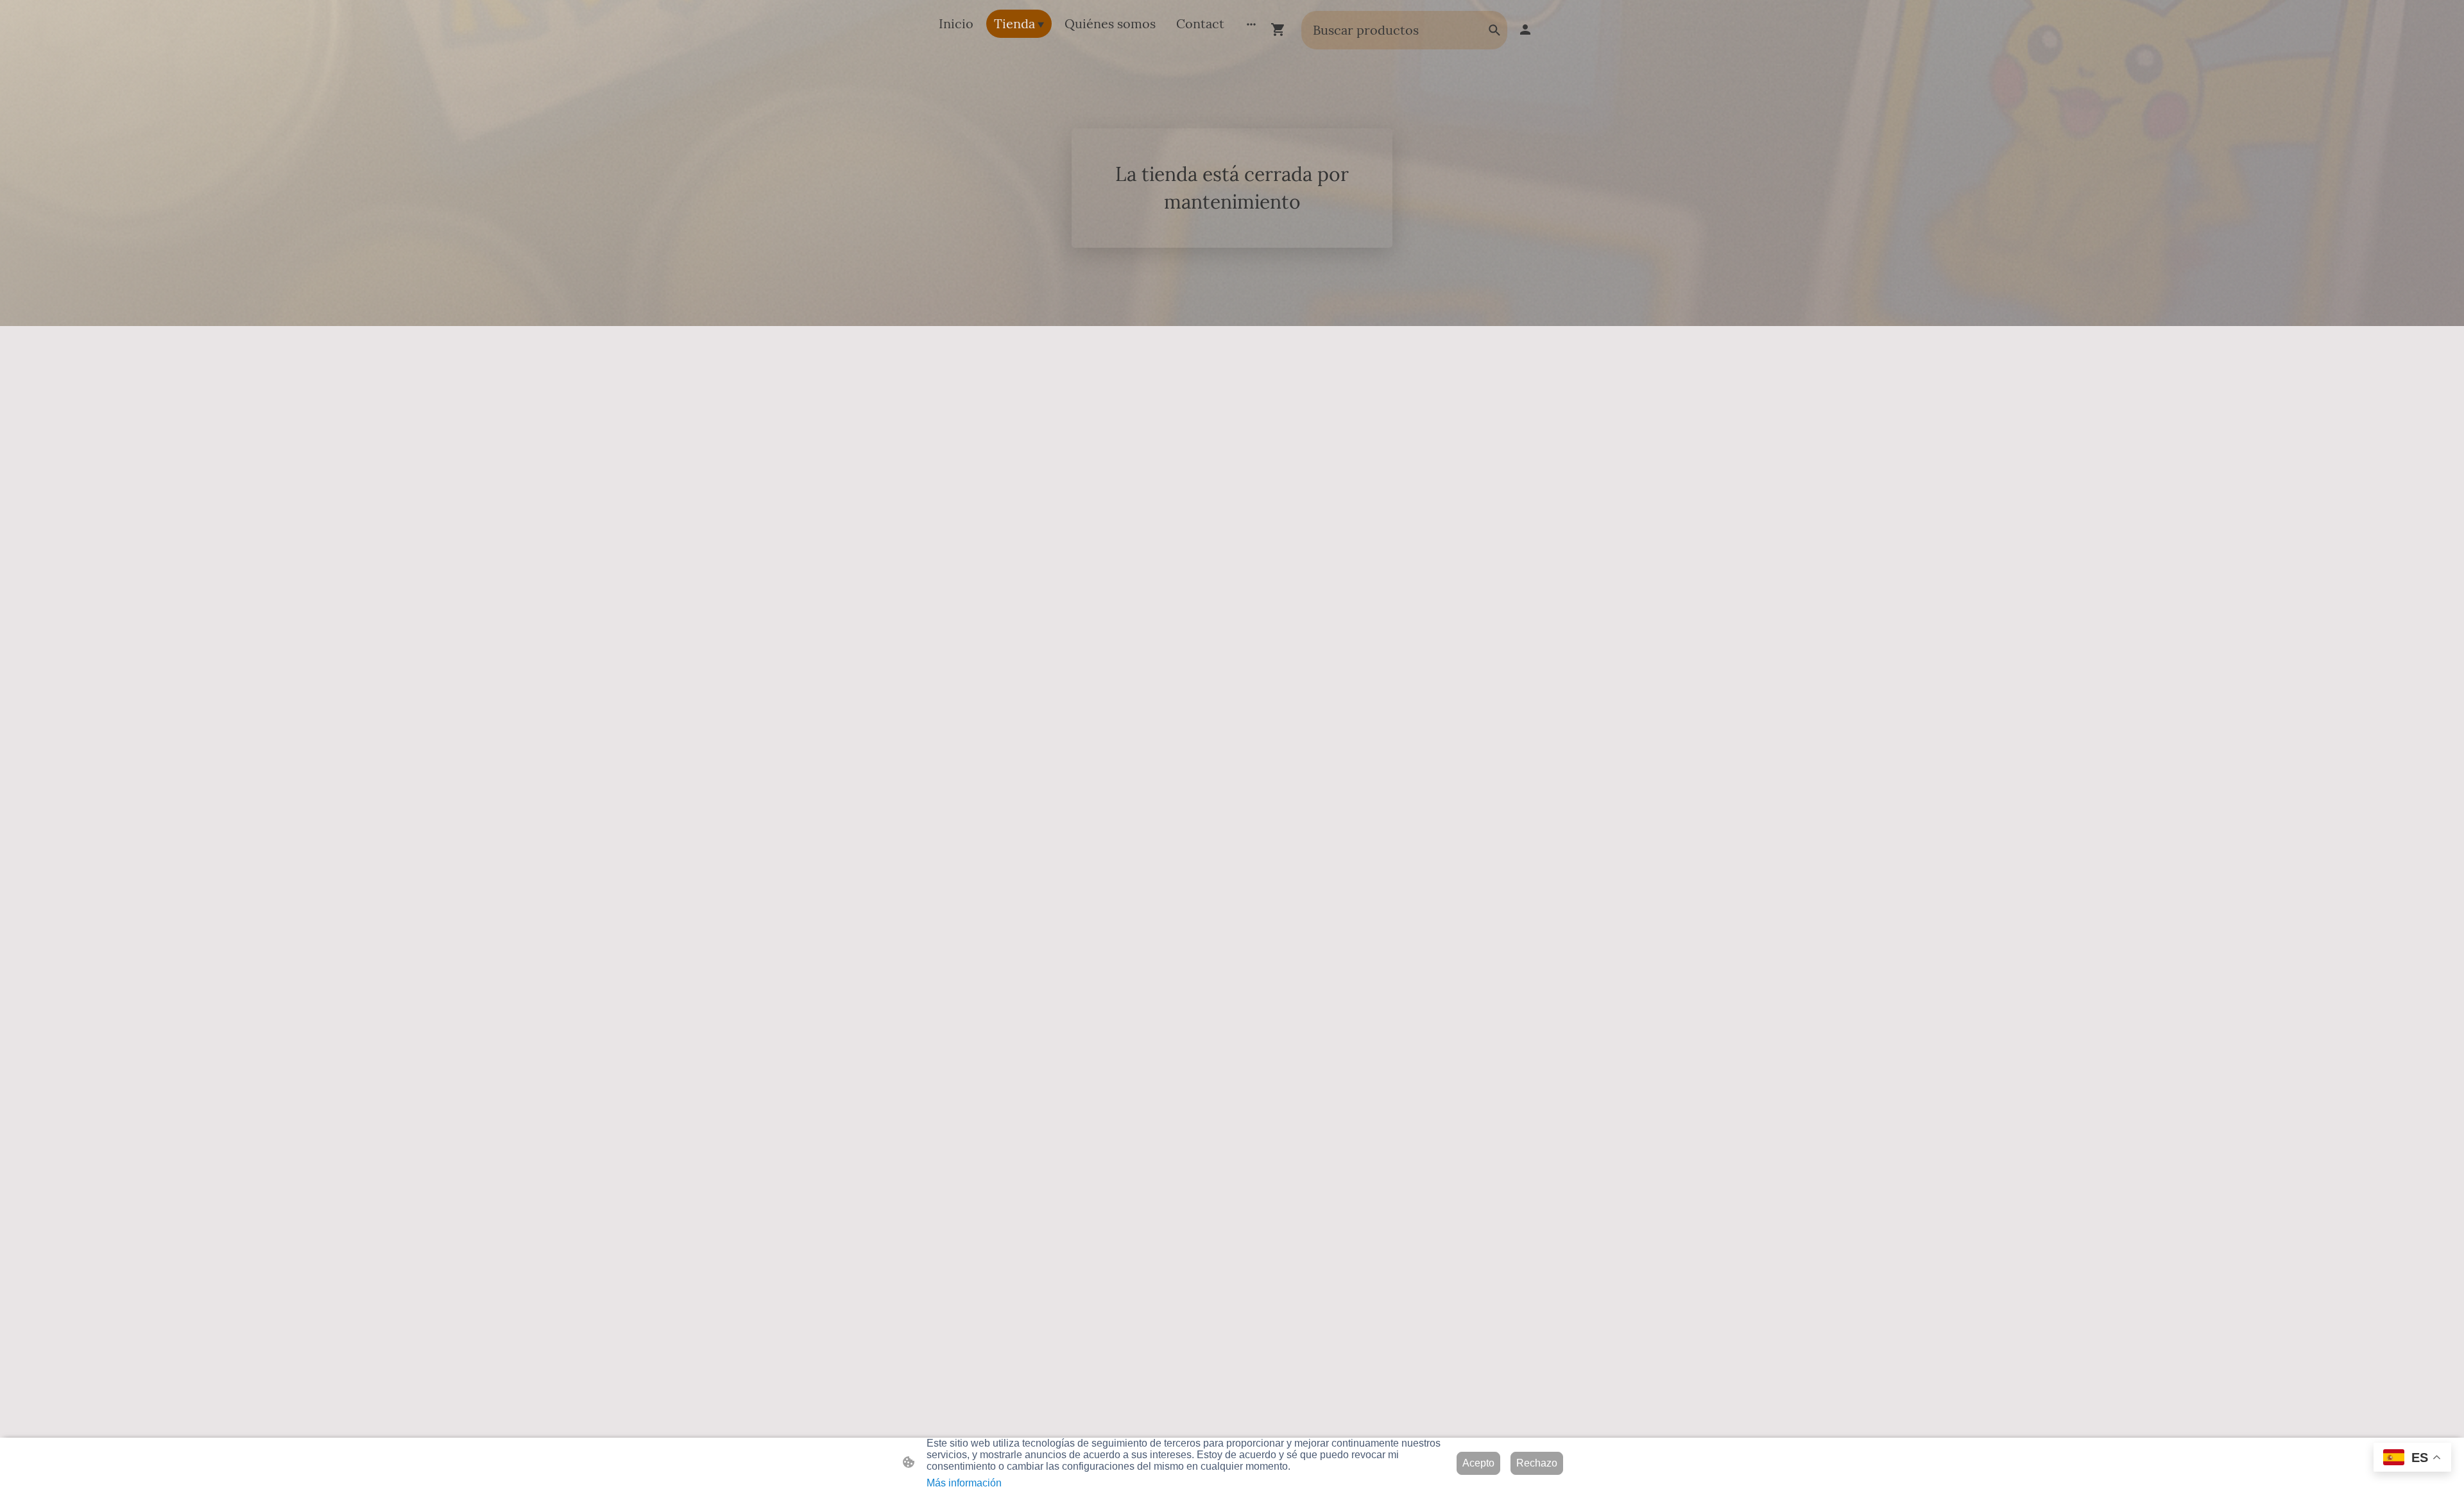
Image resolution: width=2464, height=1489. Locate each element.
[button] (1494, 30)
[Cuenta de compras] (1525, 30)
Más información (964, 1483)
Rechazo (1537, 1463)
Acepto (1478, 1463)
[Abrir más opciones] (1251, 24)
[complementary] (2412, 1459)
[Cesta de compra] (1281, 30)
